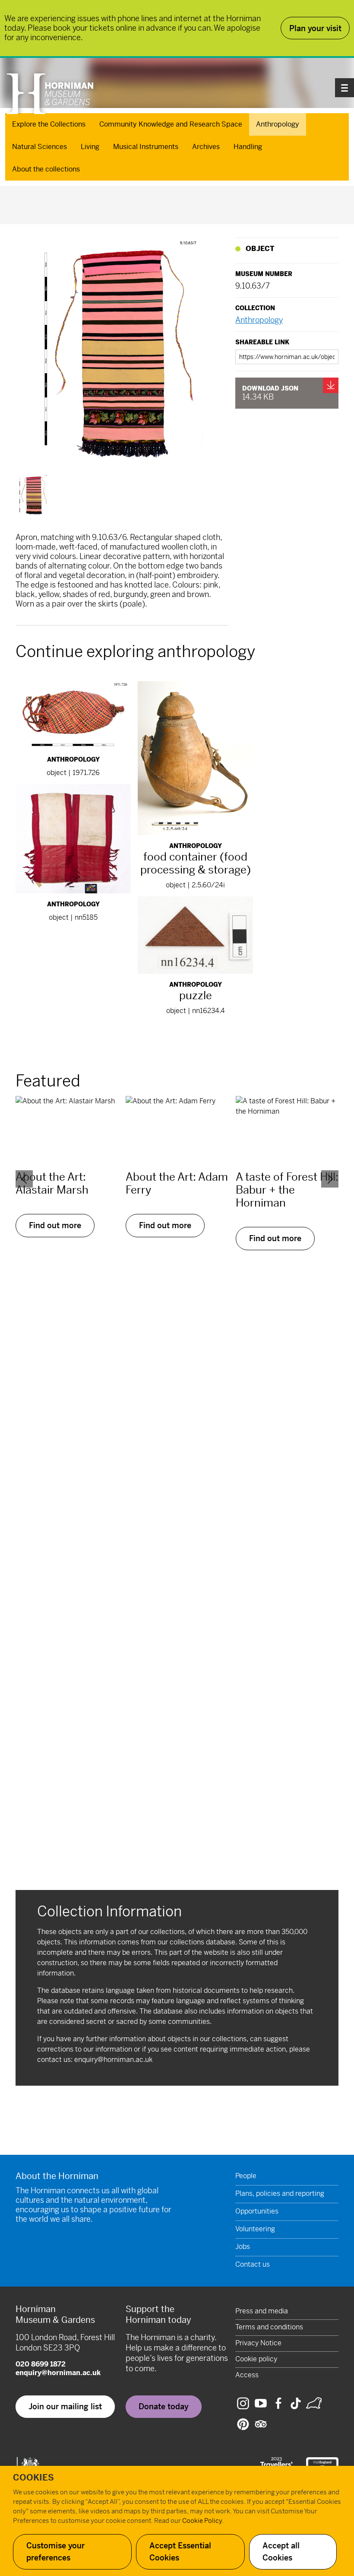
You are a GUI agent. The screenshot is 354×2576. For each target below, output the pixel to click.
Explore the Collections (49, 124)
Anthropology (278, 124)
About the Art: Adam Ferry (177, 1183)
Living (90, 147)
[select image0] (34, 495)
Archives (206, 147)
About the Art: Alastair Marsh (52, 1183)
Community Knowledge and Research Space (171, 124)
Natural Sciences (40, 147)
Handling (248, 147)
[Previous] (24, 1179)
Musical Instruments (146, 147)
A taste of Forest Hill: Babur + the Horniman (287, 1190)
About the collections (46, 169)
